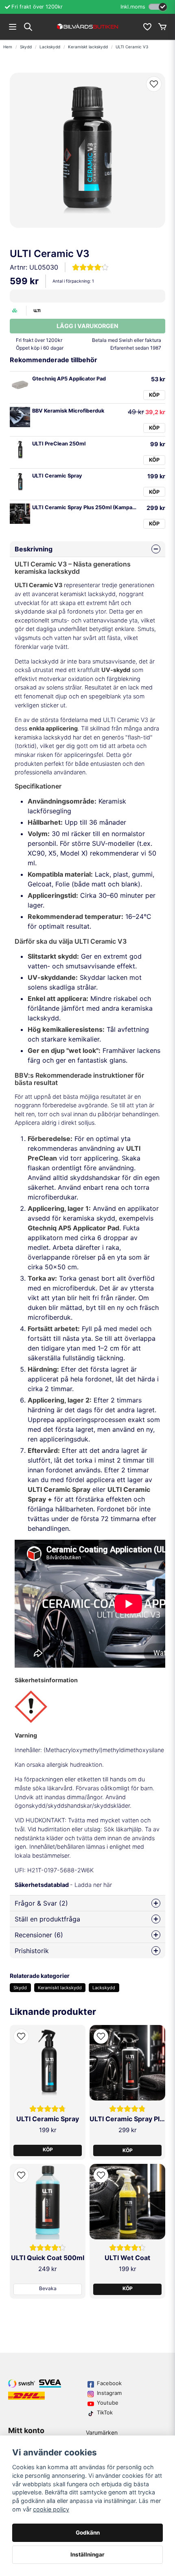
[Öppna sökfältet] (28, 27)
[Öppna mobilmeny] (13, 27)
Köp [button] (48, 2149)
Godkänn (88, 2533)
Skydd (26, 47)
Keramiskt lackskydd (88, 47)
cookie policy (51, 2509)
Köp (154, 395)
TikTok (105, 2412)
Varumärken (102, 2432)
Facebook (109, 2383)
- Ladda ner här (63, 1885)
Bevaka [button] (48, 2288)
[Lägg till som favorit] (147, 27)
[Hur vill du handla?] (158, 7)
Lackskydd (50, 47)
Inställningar (87, 2554)
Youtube (108, 2403)
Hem (8, 47)
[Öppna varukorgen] (162, 27)
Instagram (109, 2393)
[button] (154, 84)
